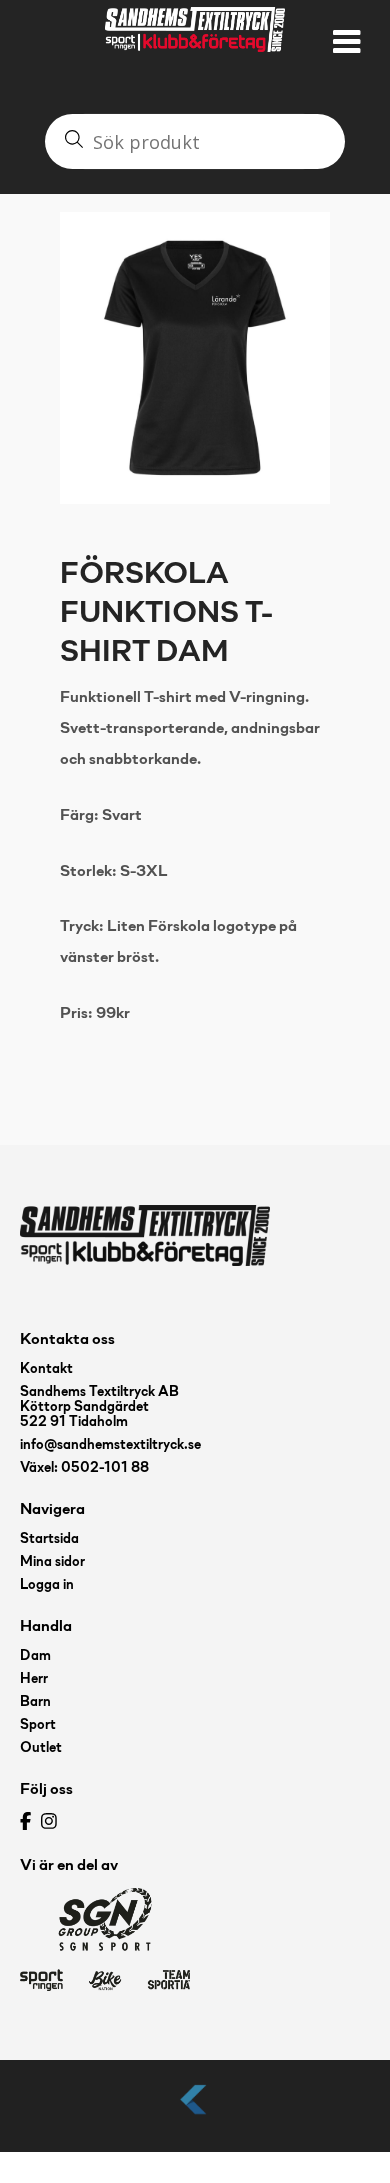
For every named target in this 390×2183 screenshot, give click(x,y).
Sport (38, 1725)
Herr (34, 1679)
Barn (35, 1702)
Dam (35, 1656)
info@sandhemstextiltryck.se (110, 1445)
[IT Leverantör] (195, 2115)
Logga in (47, 1585)
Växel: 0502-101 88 (84, 1468)
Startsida (49, 1539)
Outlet (41, 1748)
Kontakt (46, 1369)
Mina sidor (52, 1562)
